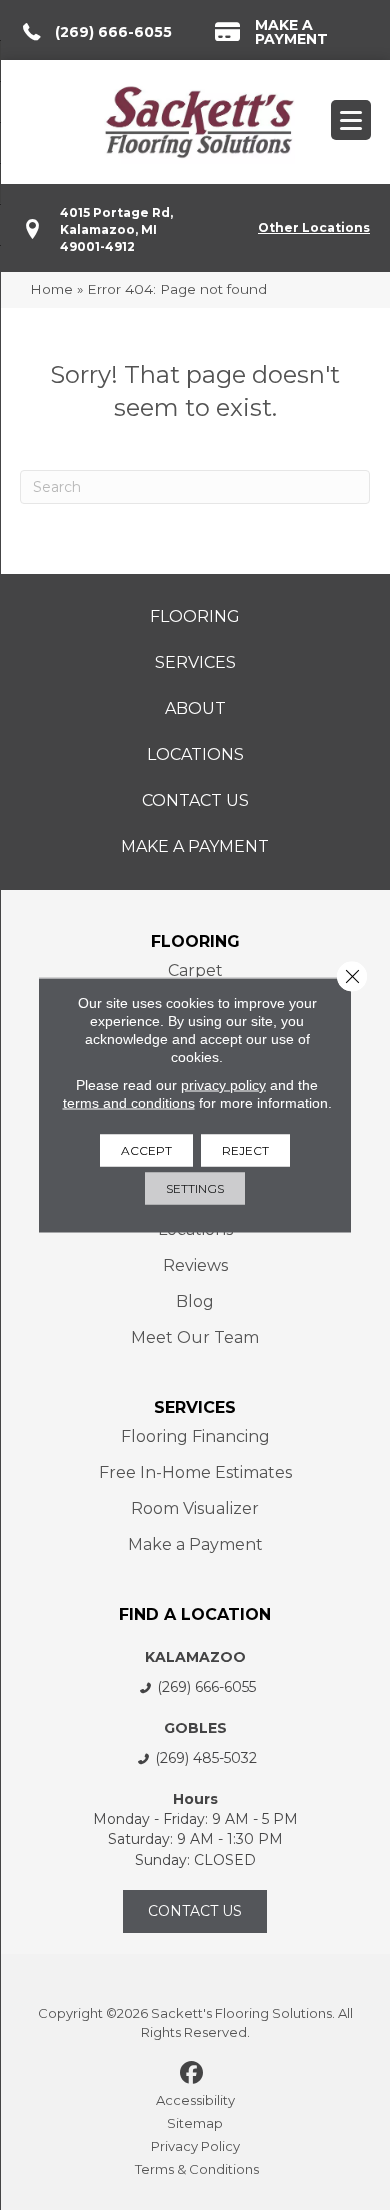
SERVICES (195, 1407)
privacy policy (223, 1085)
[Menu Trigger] (351, 120)
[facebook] (192, 2074)
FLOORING (195, 941)
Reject (245, 1150)
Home (51, 289)
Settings (195, 1188)
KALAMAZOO (195, 1657)
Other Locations (314, 227)
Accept (146, 1150)
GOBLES (195, 1728)
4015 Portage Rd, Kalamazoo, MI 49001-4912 (116, 230)
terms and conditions (129, 1103)
